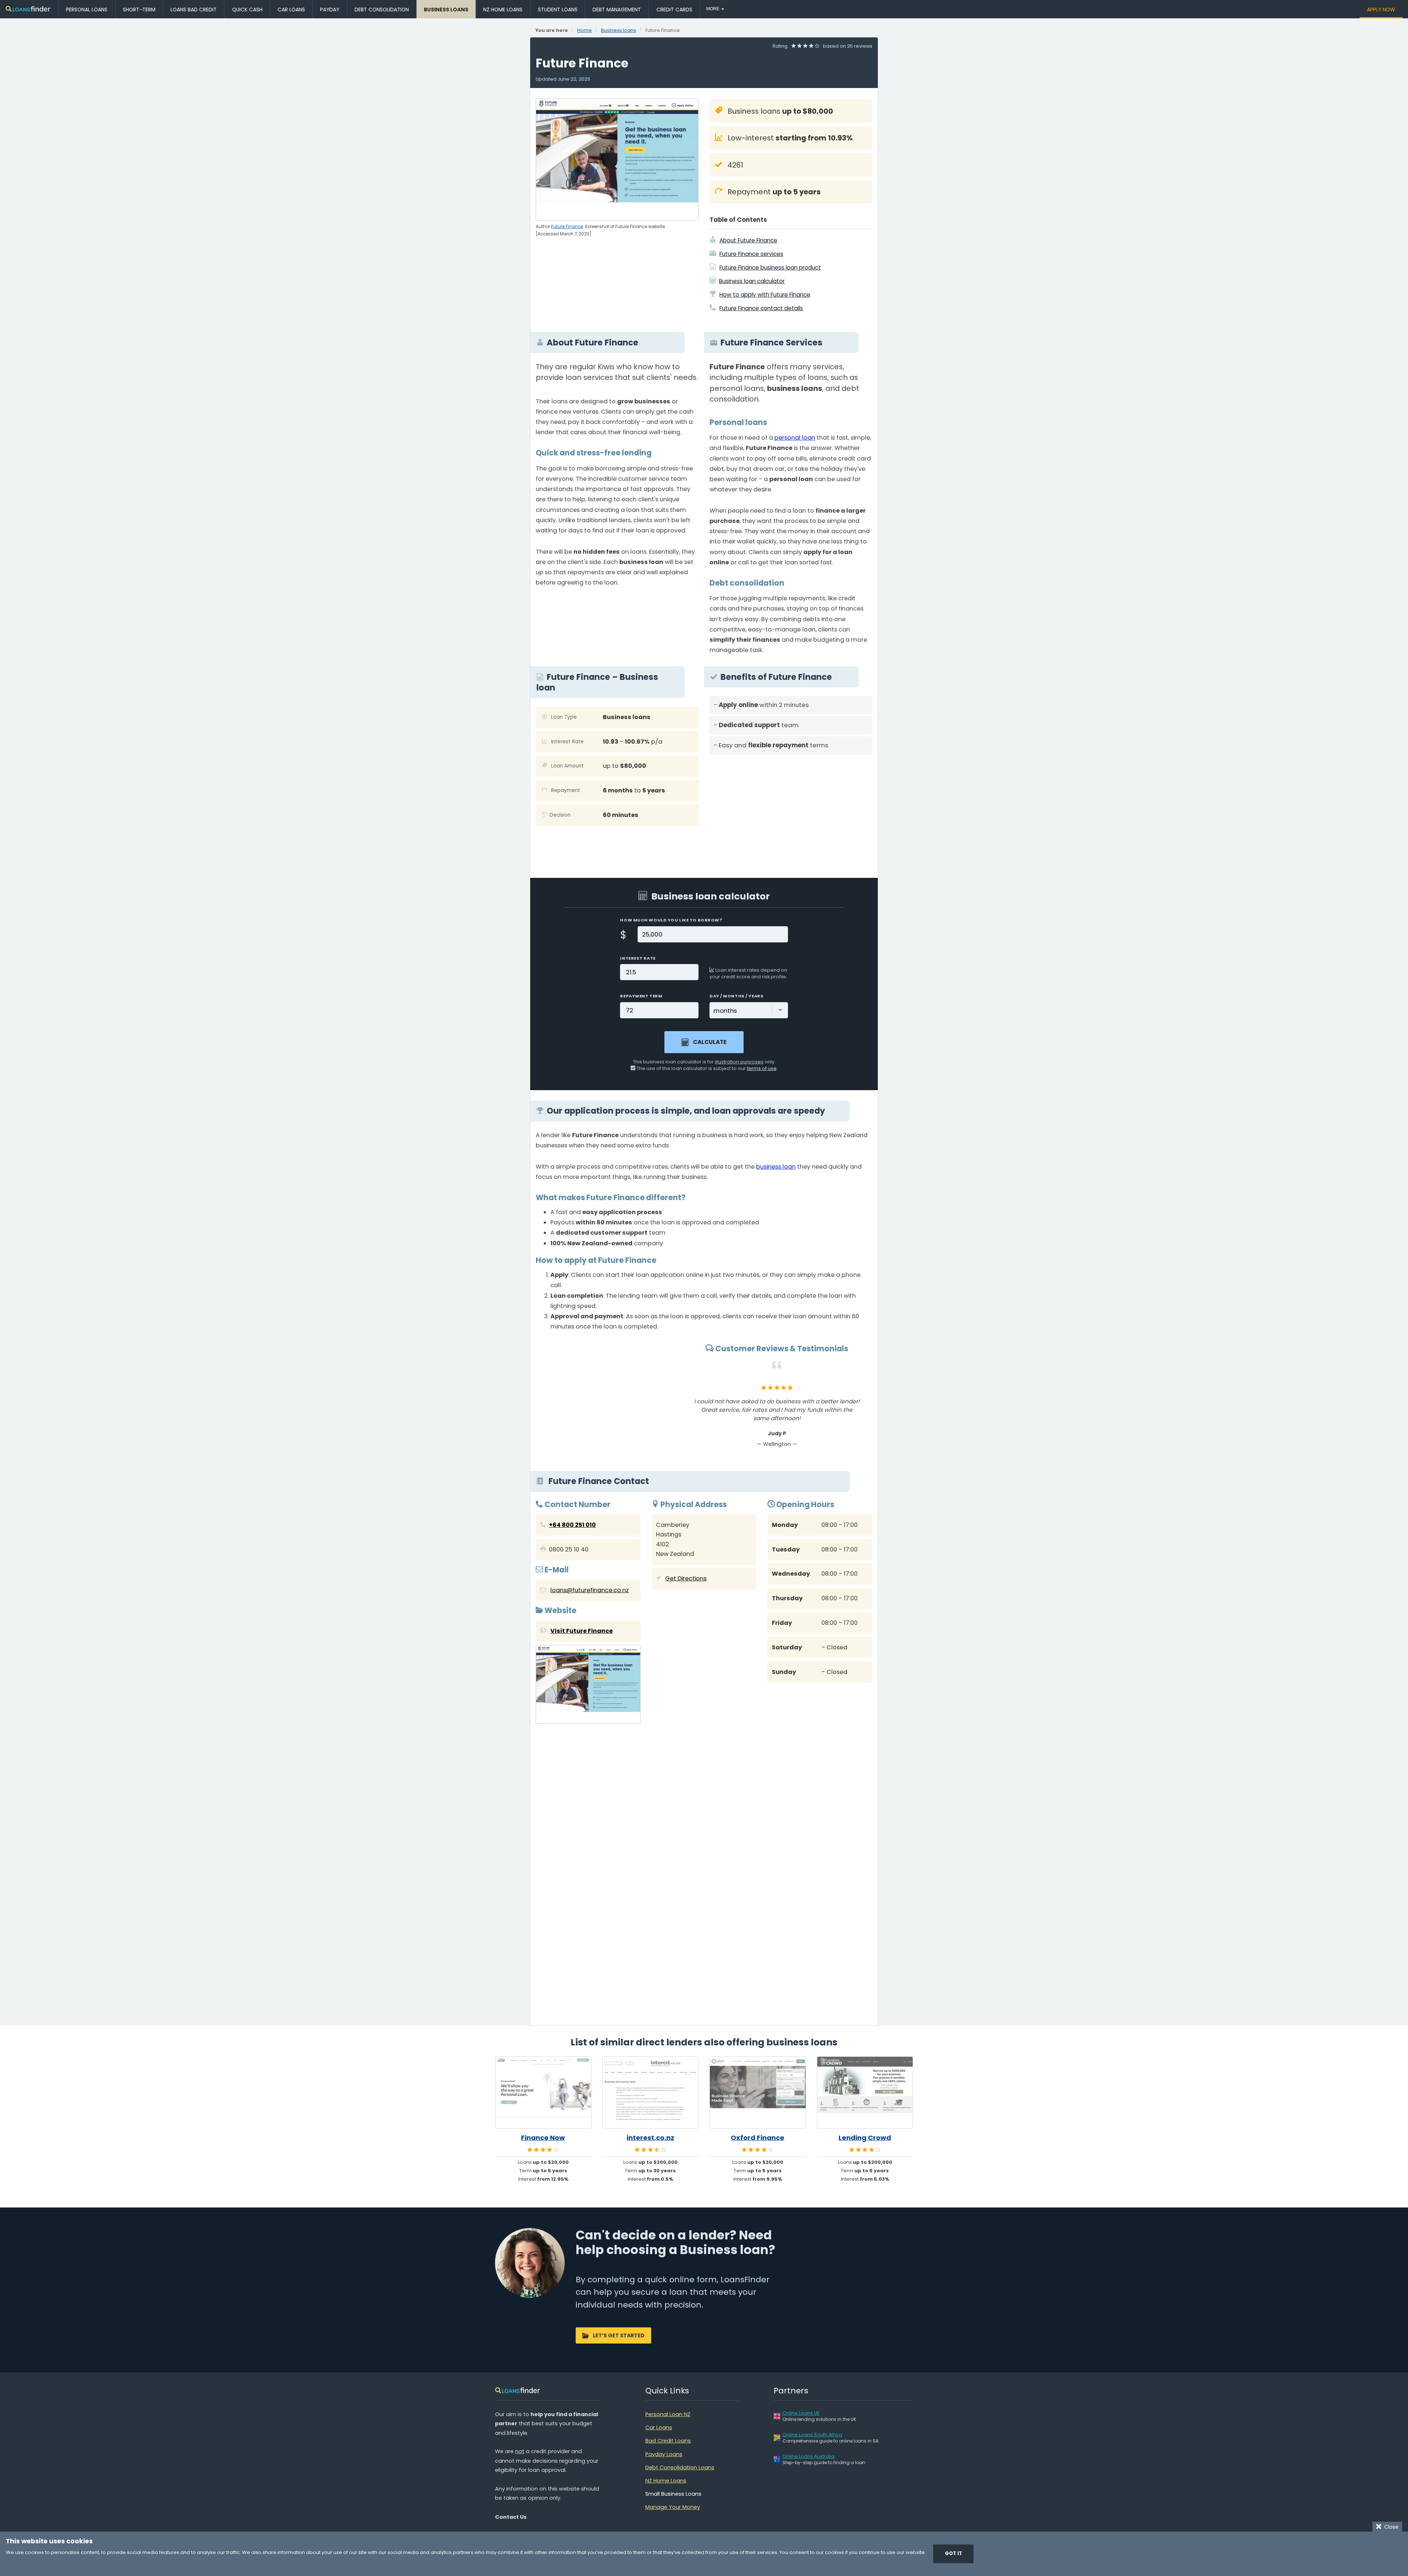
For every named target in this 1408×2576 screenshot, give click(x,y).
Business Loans (446, 10)
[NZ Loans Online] (28, 9)
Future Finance (567, 227)
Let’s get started (619, 2335)
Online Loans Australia (808, 2456)
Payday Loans (664, 2454)
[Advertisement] (791, 811)
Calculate (710, 1042)
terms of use (762, 1068)
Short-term (139, 10)
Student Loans (558, 10)
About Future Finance (748, 240)
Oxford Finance (758, 2138)
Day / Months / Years (736, 996)
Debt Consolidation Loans (680, 2467)
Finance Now (543, 2138)
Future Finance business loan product (770, 268)
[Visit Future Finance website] (588, 1686)
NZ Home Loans (503, 10)
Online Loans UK (801, 2413)
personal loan (795, 438)
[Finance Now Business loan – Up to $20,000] (543, 2093)
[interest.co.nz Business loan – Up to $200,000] (651, 2093)
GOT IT (954, 2553)
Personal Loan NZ (668, 2414)
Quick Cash (247, 10)
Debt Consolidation (382, 10)
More (713, 9)
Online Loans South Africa (812, 2435)
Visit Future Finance (582, 1631)
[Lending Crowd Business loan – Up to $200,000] (865, 2093)
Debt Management (617, 10)
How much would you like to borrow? (671, 920)
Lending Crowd (865, 2138)
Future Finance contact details (761, 308)
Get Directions (686, 1578)
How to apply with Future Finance (765, 295)
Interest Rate (638, 958)
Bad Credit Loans (668, 2441)
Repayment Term (641, 996)
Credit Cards (674, 10)
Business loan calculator (752, 281)
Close (1390, 2527)
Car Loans (291, 10)
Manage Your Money (673, 2507)
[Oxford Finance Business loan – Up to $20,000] (758, 2093)
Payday (330, 10)
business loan (776, 1167)
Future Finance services (751, 254)
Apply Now (1381, 10)
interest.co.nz (650, 2138)
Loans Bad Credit (194, 10)
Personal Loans (87, 10)
